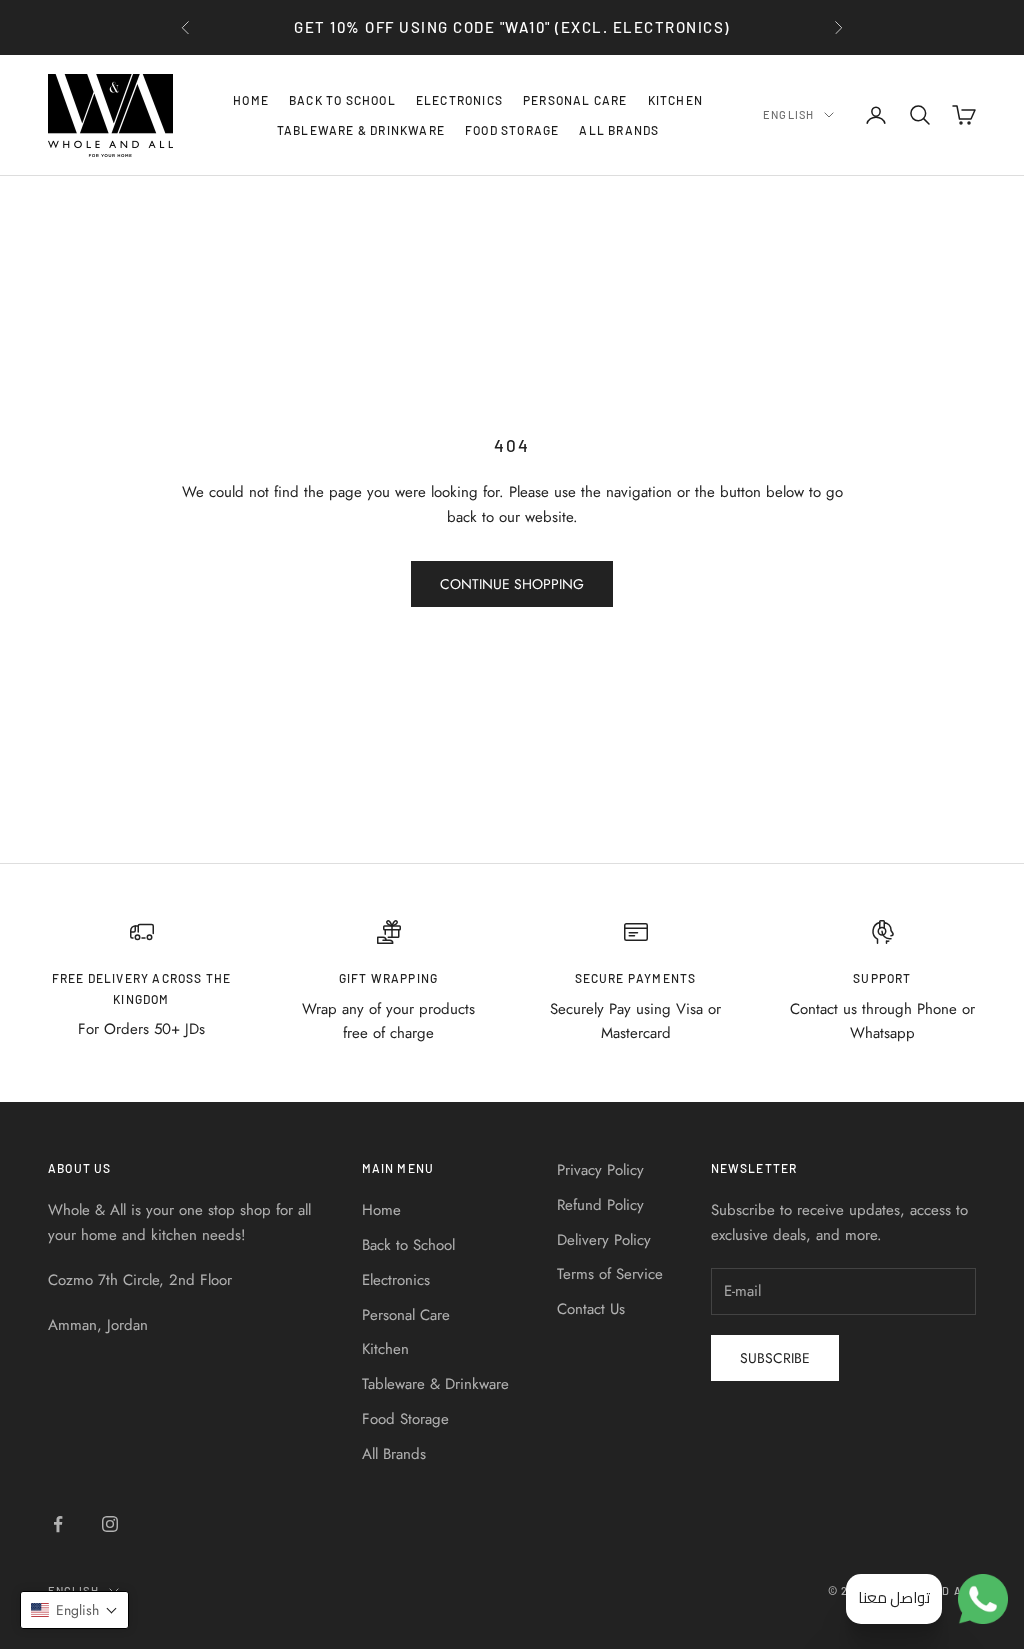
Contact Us (591, 1309)
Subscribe (775, 1358)
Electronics (459, 100)
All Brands (619, 130)
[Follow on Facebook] (58, 1524)
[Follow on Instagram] (110, 1524)
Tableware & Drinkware (361, 130)
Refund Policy (600, 1205)
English (788, 114)
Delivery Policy (604, 1240)
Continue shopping (512, 584)
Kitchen (675, 100)
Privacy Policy (600, 1170)
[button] (74, 1610)
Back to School (342, 100)
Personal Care (575, 100)
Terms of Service (610, 1274)
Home (251, 100)
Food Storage (512, 130)
